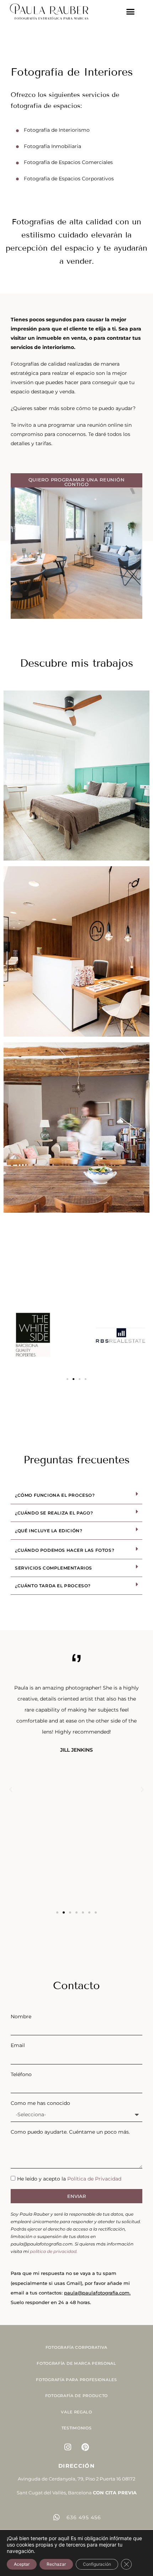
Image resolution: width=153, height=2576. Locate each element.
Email (18, 2045)
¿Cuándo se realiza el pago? (54, 1513)
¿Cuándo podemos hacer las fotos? (65, 1550)
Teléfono (21, 2074)
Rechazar (56, 2564)
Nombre (21, 2016)
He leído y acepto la (69, 2179)
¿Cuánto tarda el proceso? (53, 1586)
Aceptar (22, 2564)
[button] (131, 12)
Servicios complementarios (54, 1568)
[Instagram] (68, 2447)
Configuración (97, 2564)
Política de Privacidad (94, 2179)
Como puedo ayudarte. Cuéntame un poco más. (70, 2132)
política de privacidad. (54, 2251)
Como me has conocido (40, 2103)
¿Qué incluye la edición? (49, 1531)
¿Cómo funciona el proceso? (55, 1495)
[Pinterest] (85, 2447)
